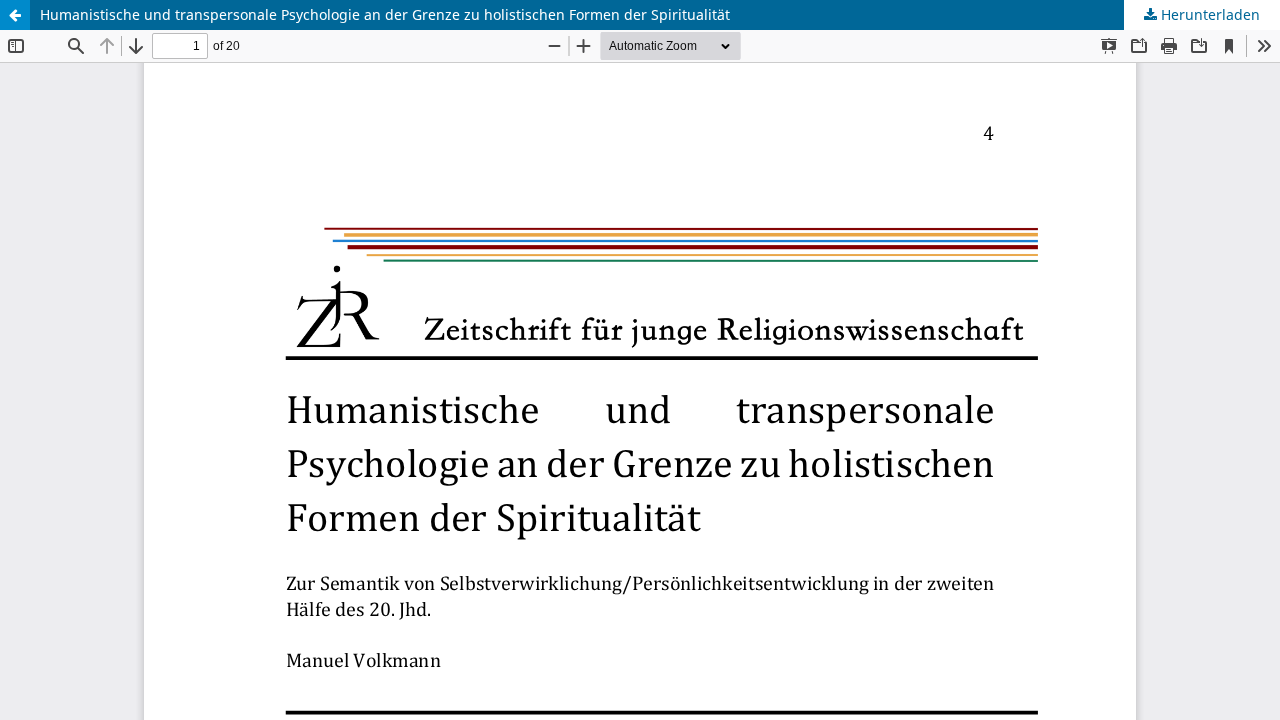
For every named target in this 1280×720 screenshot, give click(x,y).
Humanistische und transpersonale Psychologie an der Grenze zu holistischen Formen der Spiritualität (385, 14)
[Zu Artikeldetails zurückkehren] (15, 15)
